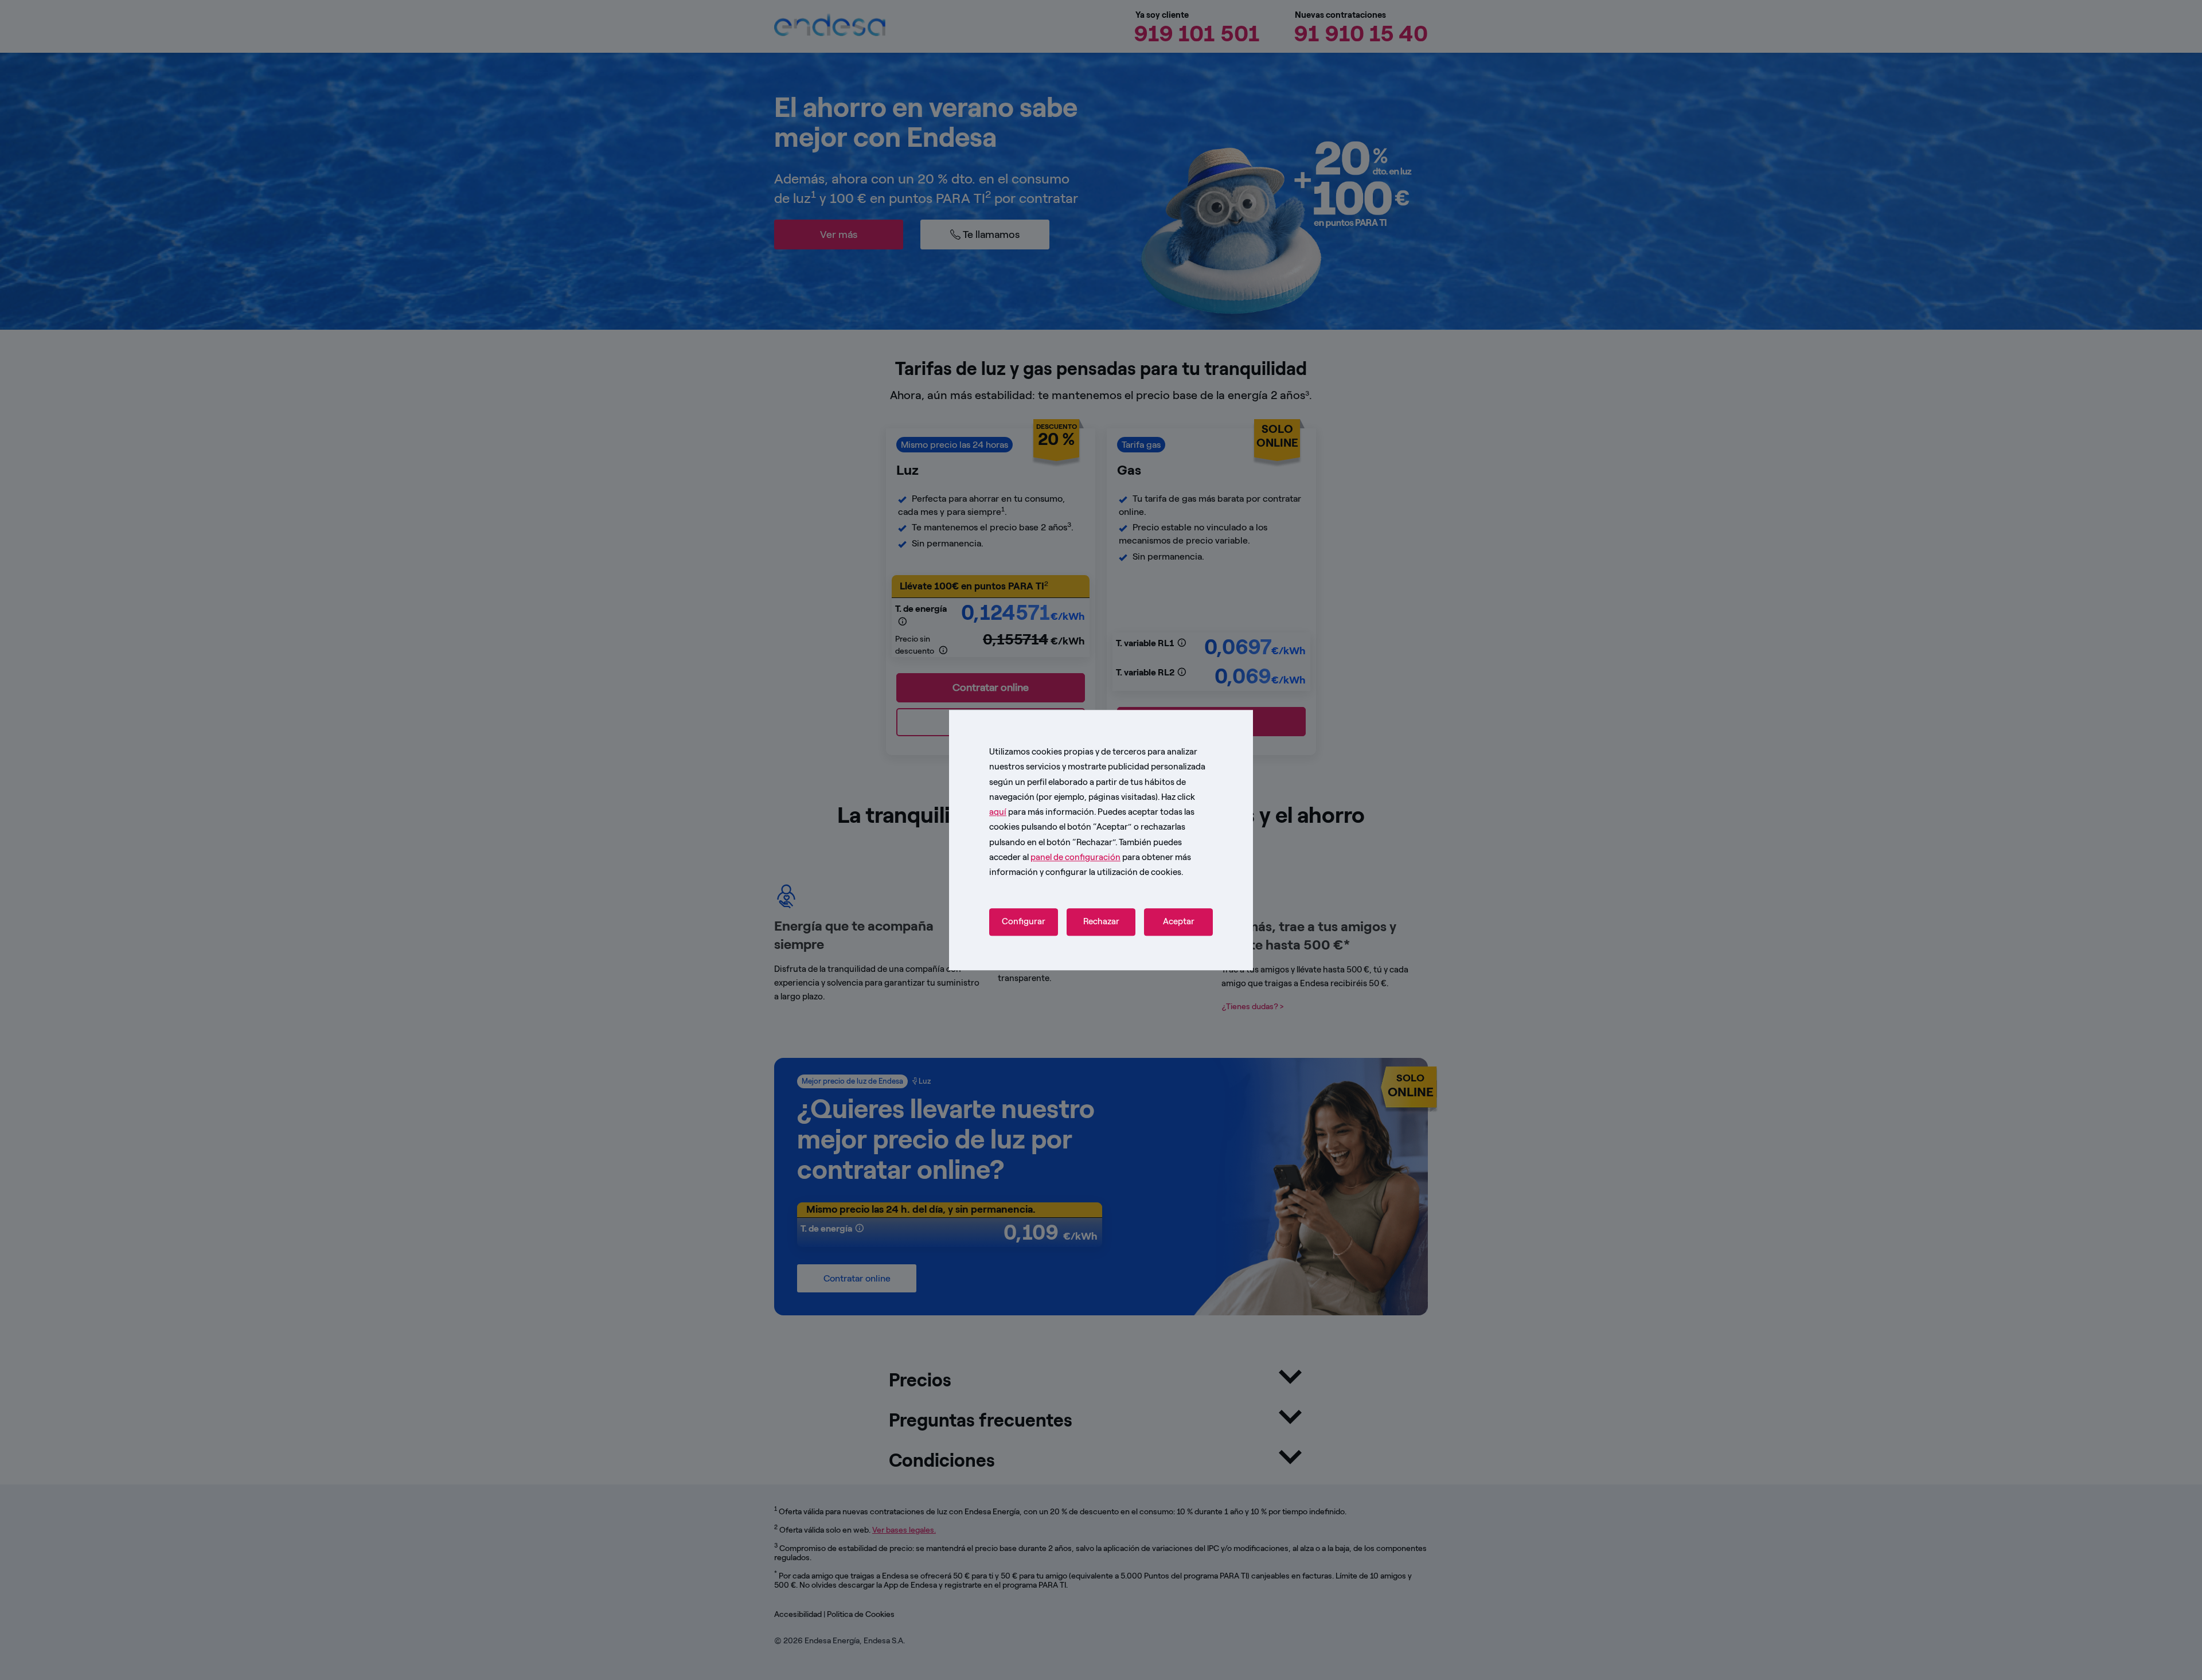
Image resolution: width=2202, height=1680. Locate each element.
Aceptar (1179, 922)
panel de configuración (1075, 857)
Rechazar (1101, 922)
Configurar (1024, 922)
